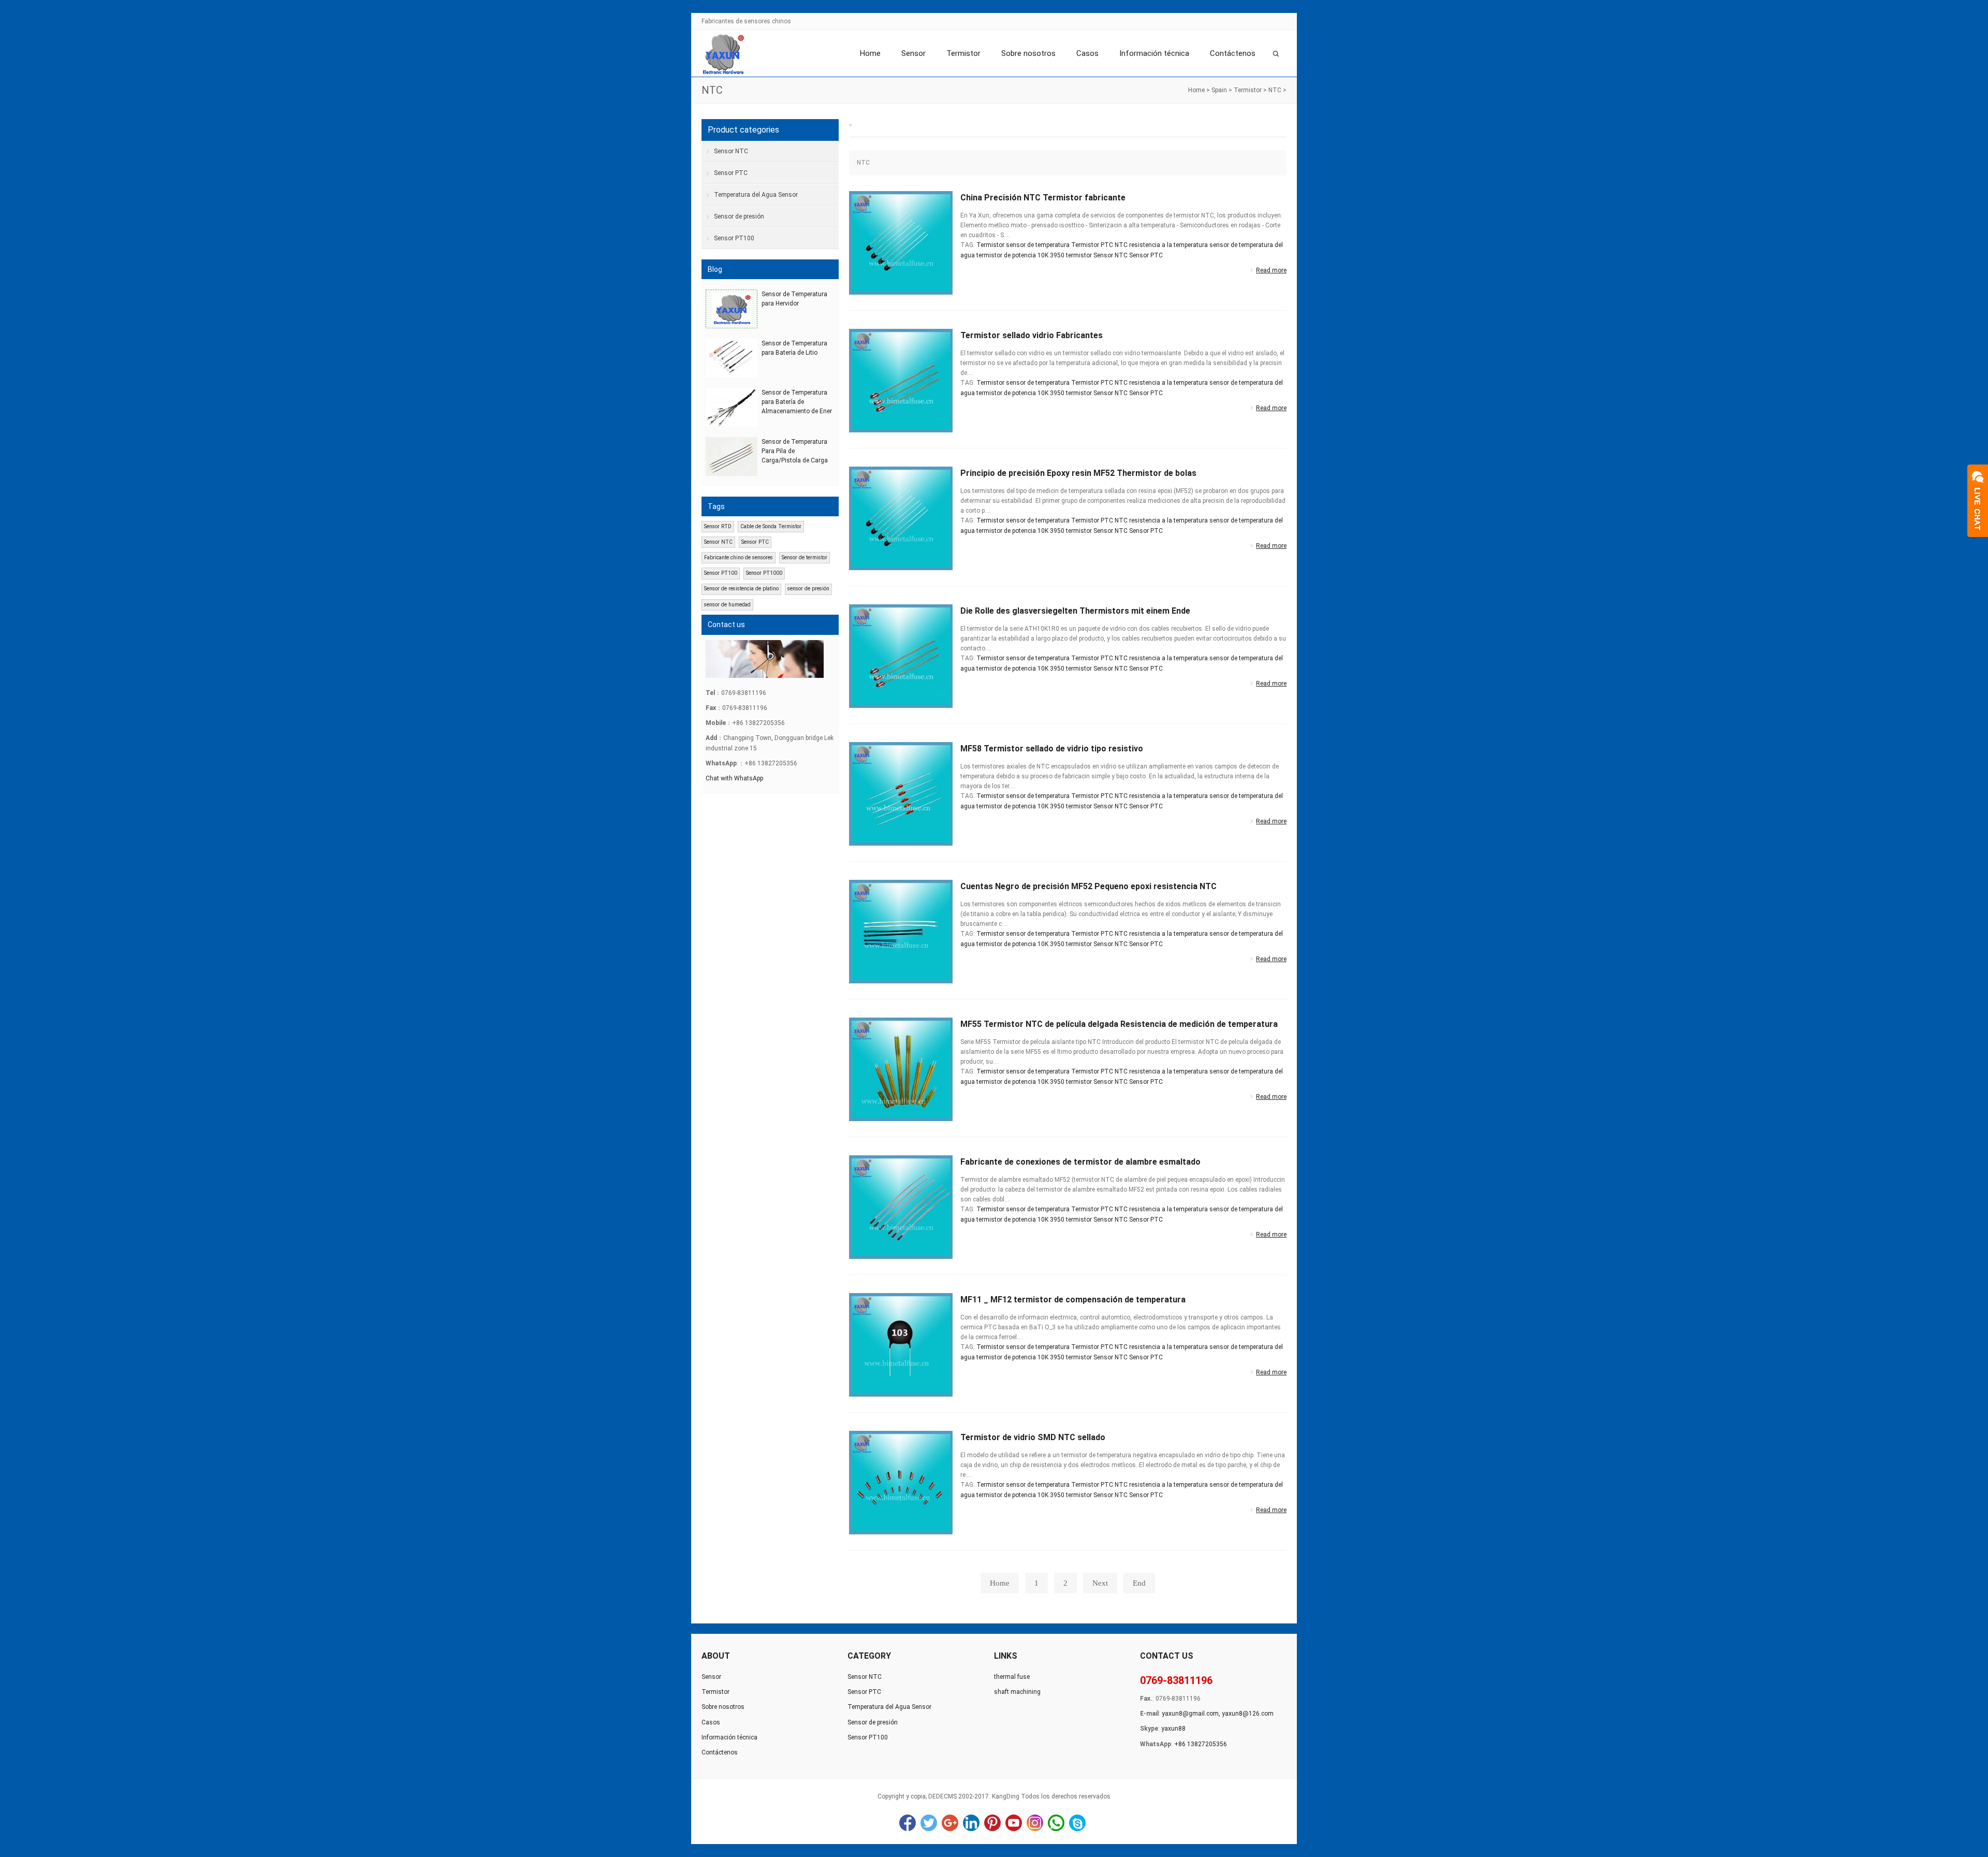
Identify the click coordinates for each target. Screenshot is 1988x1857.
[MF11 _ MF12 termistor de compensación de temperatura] (901, 1344)
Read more (1271, 270)
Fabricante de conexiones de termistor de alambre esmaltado (1080, 1162)
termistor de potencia (1006, 255)
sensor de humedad (727, 605)
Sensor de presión (739, 216)
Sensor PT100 (734, 238)
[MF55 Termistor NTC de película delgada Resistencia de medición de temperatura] (901, 1069)
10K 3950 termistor (1065, 255)
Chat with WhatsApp (734, 778)
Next (1100, 1583)
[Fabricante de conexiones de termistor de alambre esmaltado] (901, 1207)
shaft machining (1017, 1692)
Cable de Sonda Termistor (771, 526)
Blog (715, 269)
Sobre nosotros (1028, 53)
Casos (1087, 53)
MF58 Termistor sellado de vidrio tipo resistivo (1052, 749)
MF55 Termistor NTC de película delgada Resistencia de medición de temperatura (1119, 1024)
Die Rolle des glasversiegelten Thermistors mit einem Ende (1075, 611)
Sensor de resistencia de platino (741, 589)
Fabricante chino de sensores (739, 557)
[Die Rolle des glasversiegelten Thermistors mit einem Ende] (901, 656)
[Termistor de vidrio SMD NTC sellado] (901, 1482)
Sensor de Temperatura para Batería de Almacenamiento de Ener (797, 402)
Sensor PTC (1146, 255)
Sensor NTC (1110, 255)
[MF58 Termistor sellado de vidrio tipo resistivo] (901, 793)
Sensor (913, 53)
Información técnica (1154, 53)
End (1139, 1583)
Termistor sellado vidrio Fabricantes (1032, 335)
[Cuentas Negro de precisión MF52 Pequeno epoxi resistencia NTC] (901, 931)
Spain (1219, 90)
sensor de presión (808, 589)
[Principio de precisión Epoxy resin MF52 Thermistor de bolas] (901, 518)
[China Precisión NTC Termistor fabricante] (901, 242)
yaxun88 (1173, 1729)
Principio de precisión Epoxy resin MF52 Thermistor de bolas (1078, 473)
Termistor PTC (1092, 245)
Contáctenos (1233, 53)
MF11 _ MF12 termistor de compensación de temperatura (1073, 1300)
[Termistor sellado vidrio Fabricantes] (901, 380)
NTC (1275, 90)
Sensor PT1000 (764, 573)
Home (870, 53)
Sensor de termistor (805, 557)
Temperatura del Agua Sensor (756, 195)
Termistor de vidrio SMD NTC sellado (1033, 1437)
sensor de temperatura (1038, 245)
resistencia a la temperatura (1168, 245)
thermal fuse (1012, 1677)
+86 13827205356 (1201, 1744)
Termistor (963, 53)
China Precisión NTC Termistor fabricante (1043, 198)
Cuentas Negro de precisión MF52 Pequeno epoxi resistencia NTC (1088, 886)
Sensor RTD (718, 526)
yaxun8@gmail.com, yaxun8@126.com (1218, 1714)
